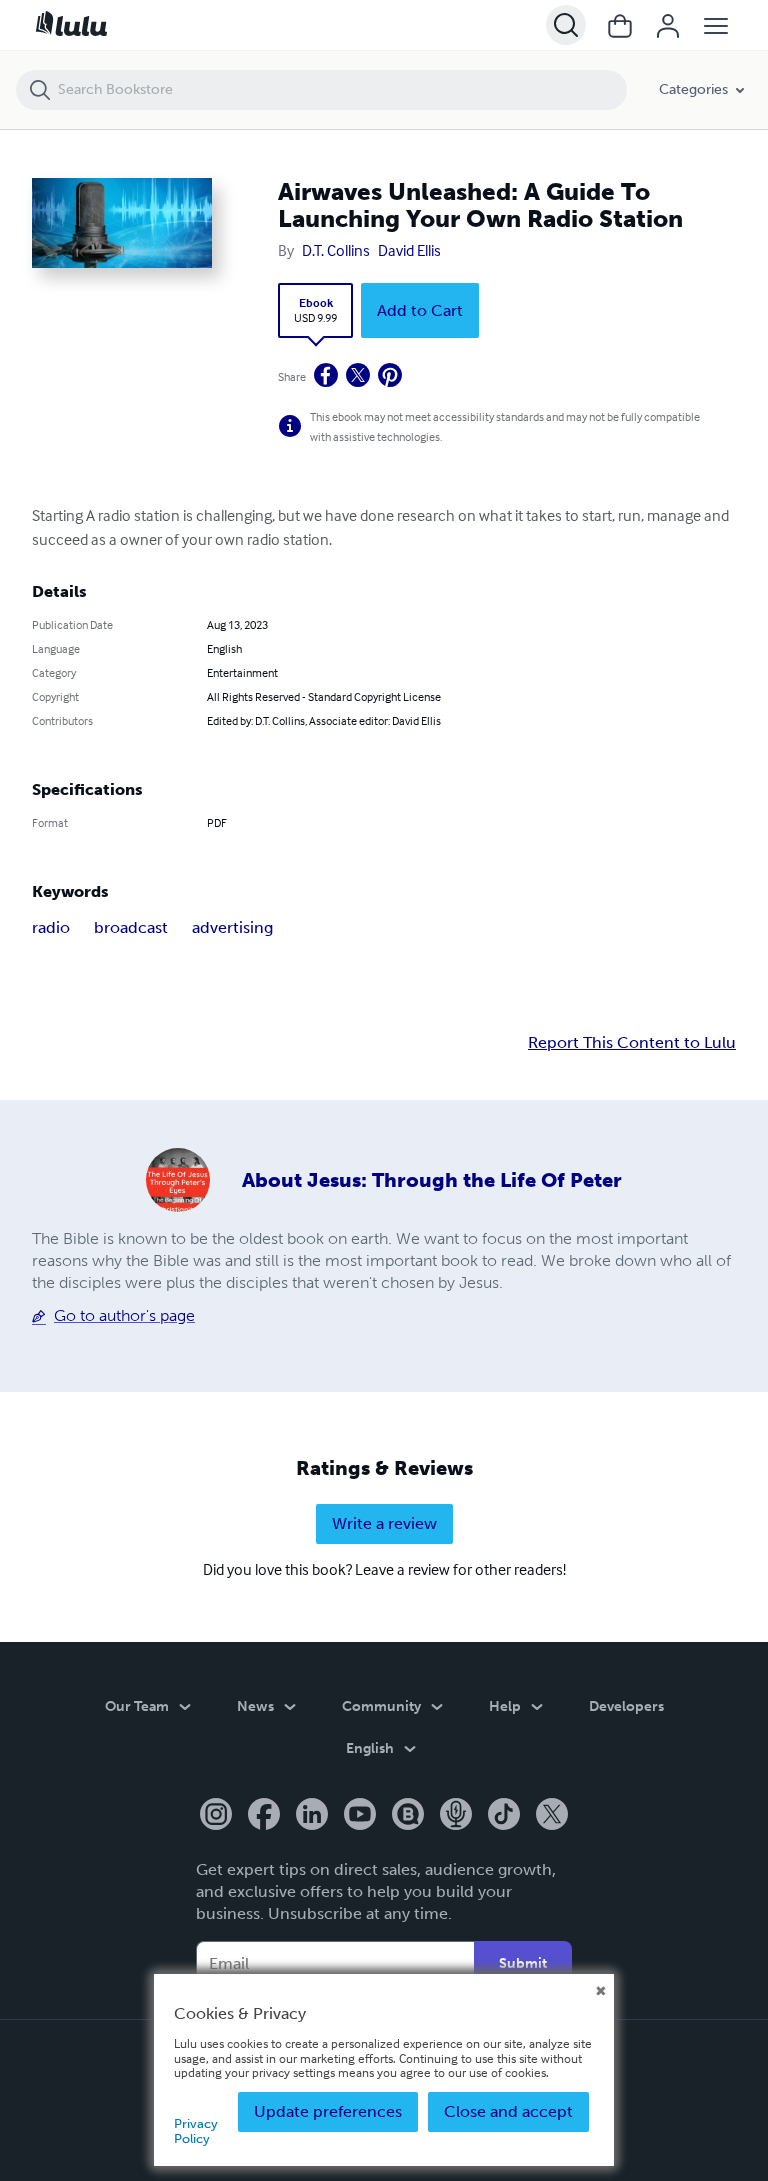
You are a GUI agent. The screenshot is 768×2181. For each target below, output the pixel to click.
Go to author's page (124, 1315)
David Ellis (409, 250)
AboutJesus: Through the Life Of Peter (432, 1180)
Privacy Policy (196, 2130)
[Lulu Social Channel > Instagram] (216, 1816)
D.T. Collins (336, 250)
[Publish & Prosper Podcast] (456, 1816)
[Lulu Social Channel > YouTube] (360, 1816)
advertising (232, 927)
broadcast (131, 927)
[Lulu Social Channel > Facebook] (264, 1816)
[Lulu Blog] (408, 1816)
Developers (626, 1706)
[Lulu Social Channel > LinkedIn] (312, 1816)
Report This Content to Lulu (632, 1043)
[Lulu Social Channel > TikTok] (504, 1816)
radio (51, 927)
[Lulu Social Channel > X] (552, 1816)
